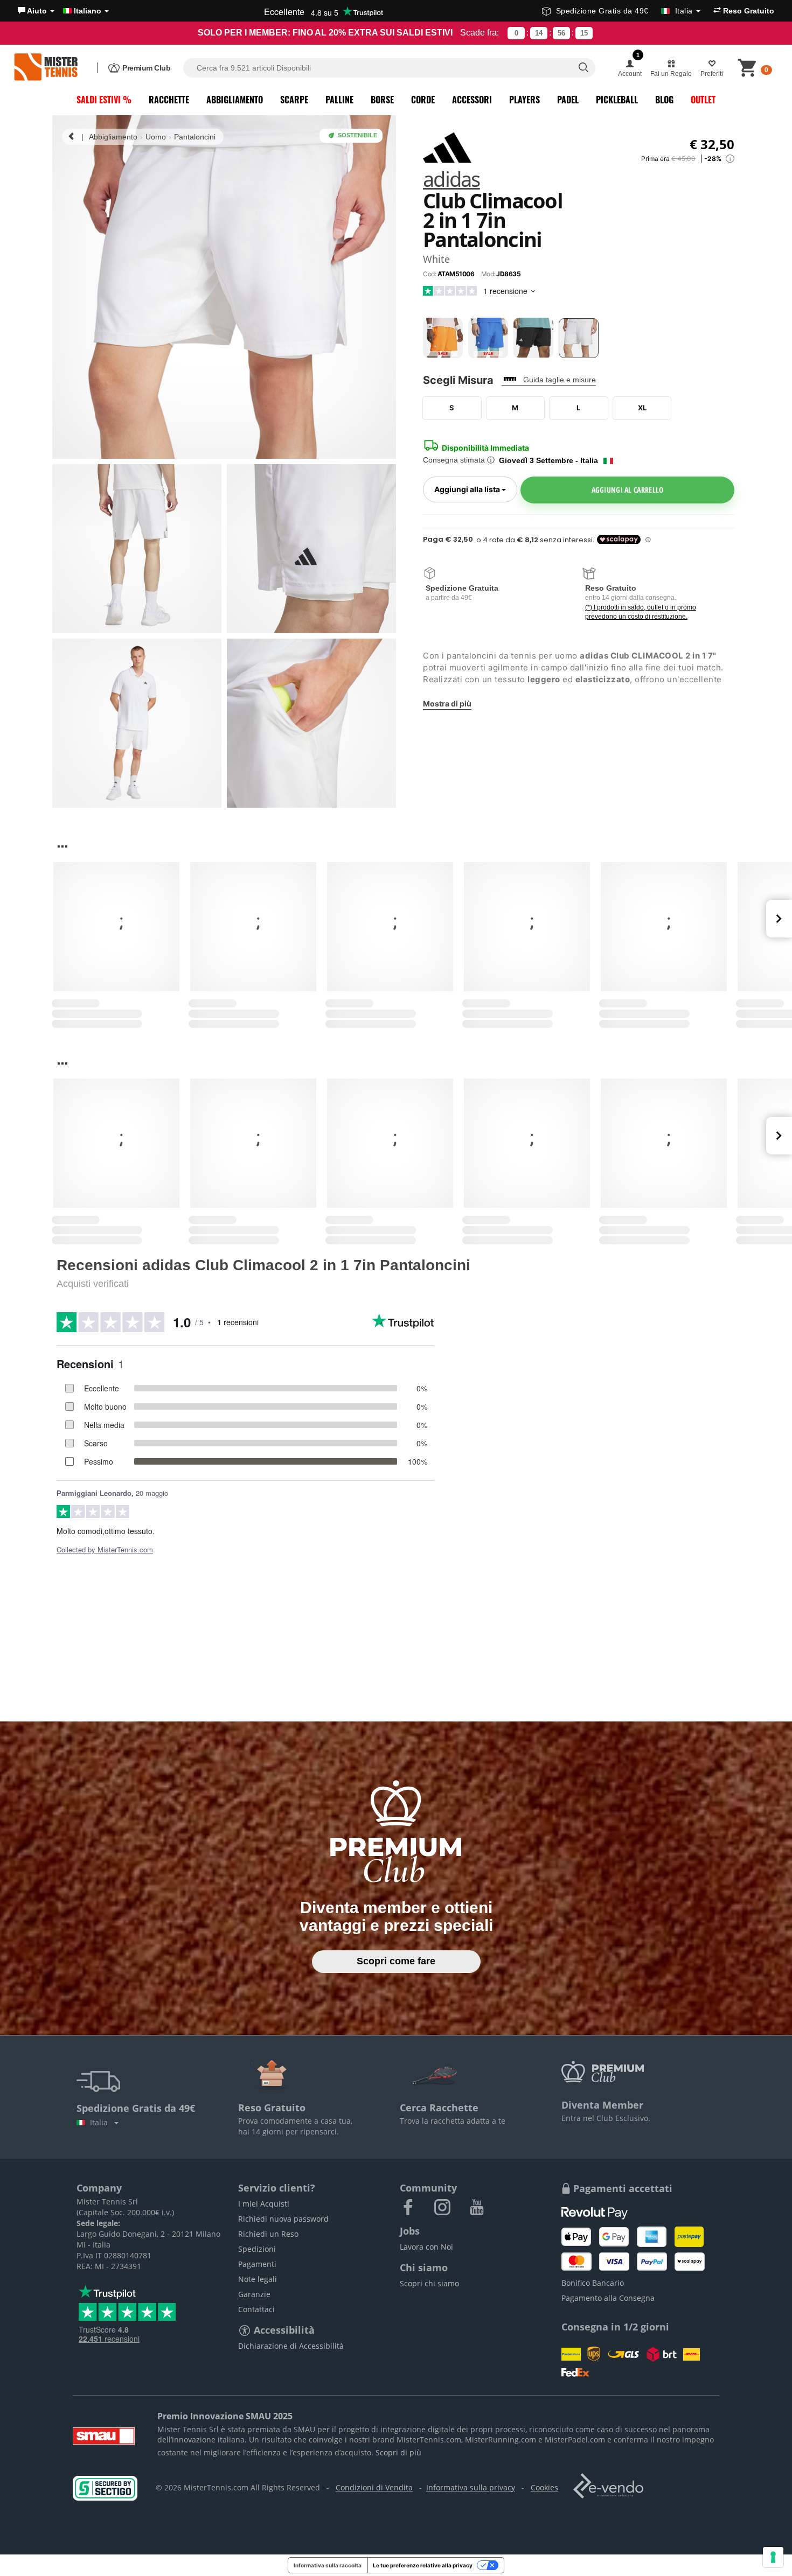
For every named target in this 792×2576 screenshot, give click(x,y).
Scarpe (294, 100)
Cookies (544, 2487)
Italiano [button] (88, 11)
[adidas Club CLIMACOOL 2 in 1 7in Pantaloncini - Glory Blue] (488, 338)
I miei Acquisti (264, 2204)
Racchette (169, 100)
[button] (36, 11)
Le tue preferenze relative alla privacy (423, 2565)
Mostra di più (447, 703)
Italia (101, 2122)
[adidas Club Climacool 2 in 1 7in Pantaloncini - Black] (533, 338)
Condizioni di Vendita (374, 2487)
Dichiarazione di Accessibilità (291, 2346)
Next (779, 919)
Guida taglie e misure (560, 380)
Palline (339, 100)
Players (524, 100)
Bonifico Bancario (593, 2283)
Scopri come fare (396, 1961)
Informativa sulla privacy (471, 2487)
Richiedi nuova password (283, 2219)
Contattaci (256, 2309)
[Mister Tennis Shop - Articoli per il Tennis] (46, 68)
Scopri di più (398, 2452)
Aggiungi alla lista (476, 489)
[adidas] (447, 147)
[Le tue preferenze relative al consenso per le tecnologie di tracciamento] (773, 2557)
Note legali (258, 2279)
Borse (382, 100)
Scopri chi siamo (429, 2283)
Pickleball (617, 100)
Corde (423, 100)
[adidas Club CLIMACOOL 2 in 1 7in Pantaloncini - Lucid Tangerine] (443, 338)
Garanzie (254, 2294)
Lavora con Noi (426, 2247)
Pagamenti (257, 2264)
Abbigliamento (235, 100)
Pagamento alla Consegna (608, 2298)
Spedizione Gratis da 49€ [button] (624, 11)
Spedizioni (257, 2249)
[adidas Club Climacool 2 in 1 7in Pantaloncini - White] (579, 338)
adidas (451, 180)
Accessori (472, 100)
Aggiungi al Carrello (628, 490)
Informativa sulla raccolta (328, 2565)
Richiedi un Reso (268, 2234)
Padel (568, 100)
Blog (664, 100)
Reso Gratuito (748, 11)
